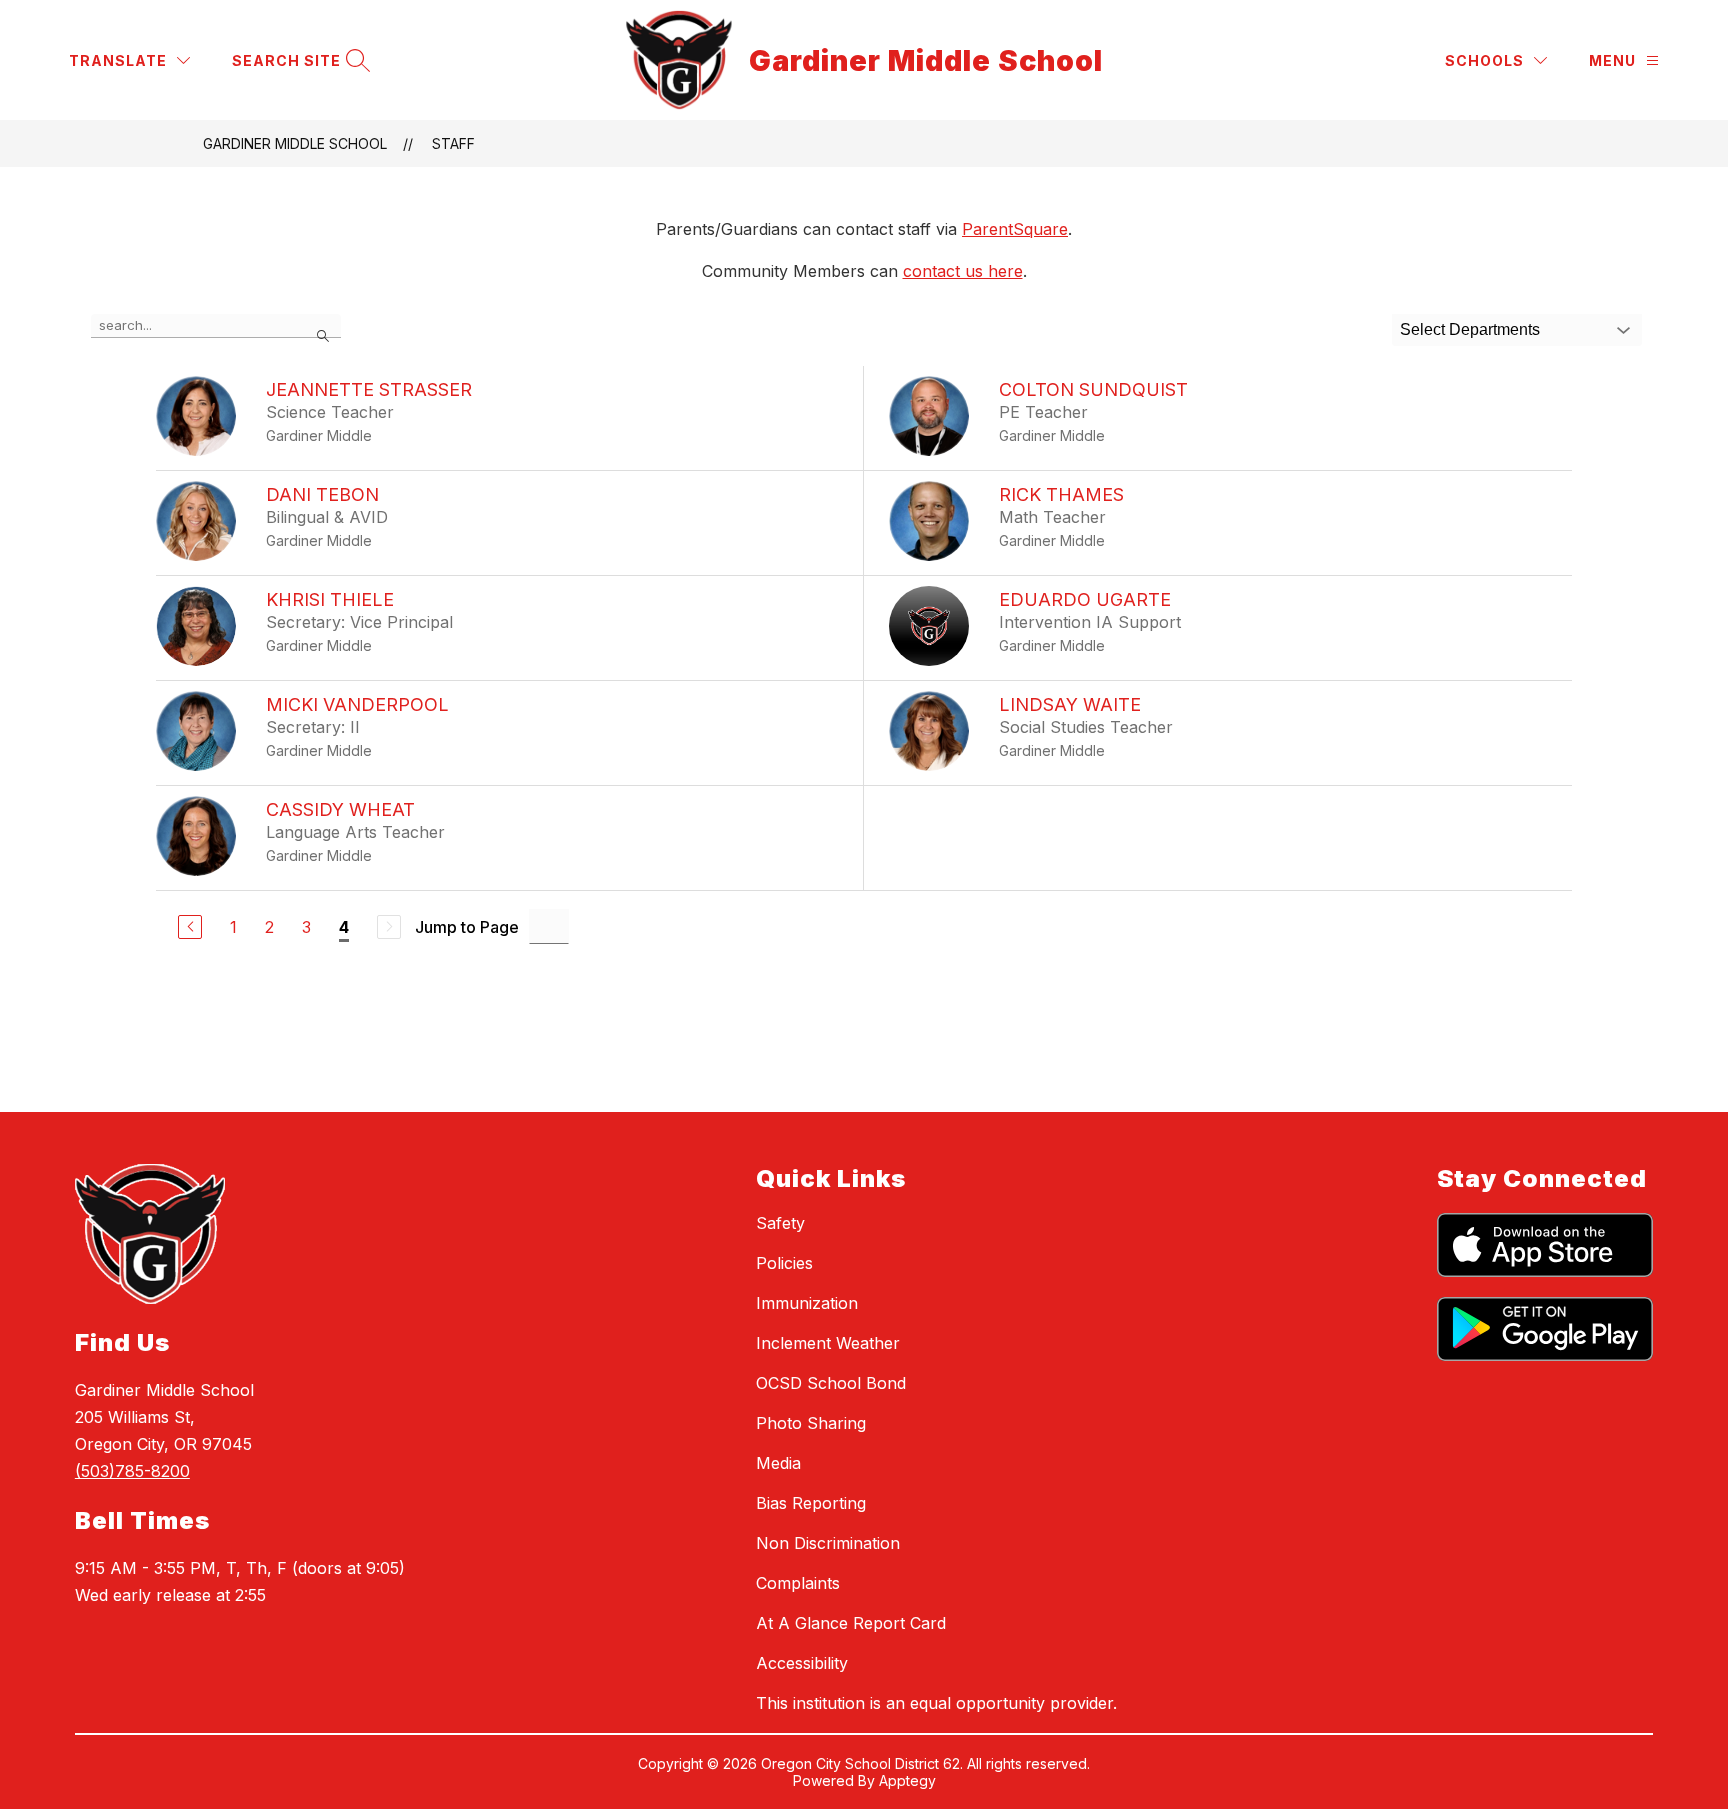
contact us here (963, 271)
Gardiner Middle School (295, 143)
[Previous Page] (190, 927)
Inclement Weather (828, 1343)
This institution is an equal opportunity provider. (936, 1703)
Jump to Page (467, 927)
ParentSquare (1015, 229)
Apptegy (907, 1780)
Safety (780, 1223)
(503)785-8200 (132, 1471)
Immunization (807, 1303)
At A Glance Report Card (851, 1623)
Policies (784, 1263)
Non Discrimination (828, 1543)
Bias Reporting (811, 1503)
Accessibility (802, 1663)
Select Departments (1470, 329)
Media (778, 1463)
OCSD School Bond (831, 1383)
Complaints (798, 1583)
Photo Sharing (811, 1423)
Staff (453, 143)
